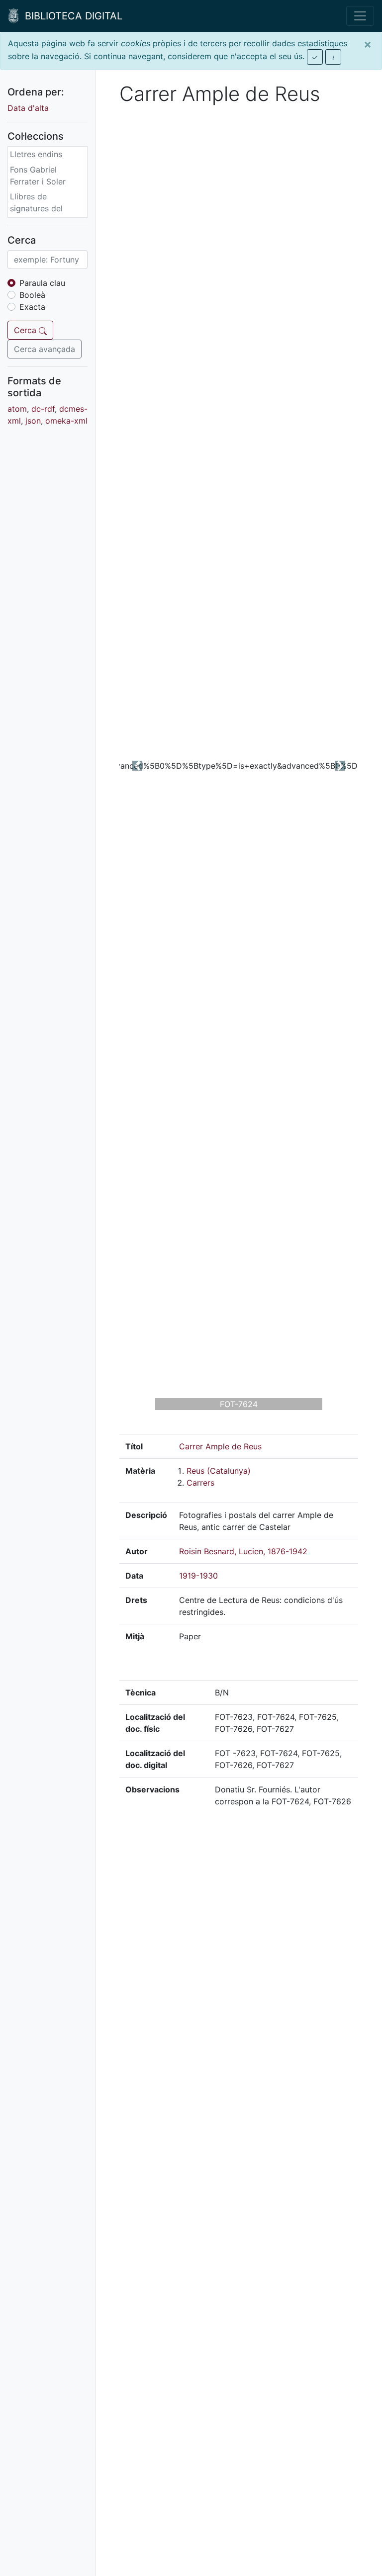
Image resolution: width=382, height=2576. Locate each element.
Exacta (32, 307)
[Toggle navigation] (360, 16)
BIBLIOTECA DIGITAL (71, 16)
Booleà (32, 295)
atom (17, 409)
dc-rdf (43, 409)
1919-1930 (198, 1576)
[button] (137, 766)
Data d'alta (28, 108)
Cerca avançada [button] (45, 349)
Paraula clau (42, 283)
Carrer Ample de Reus (220, 1446)
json (33, 421)
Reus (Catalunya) (219, 1471)
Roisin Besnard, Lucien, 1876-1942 (243, 1551)
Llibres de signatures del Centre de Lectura (44, 208)
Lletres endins (36, 154)
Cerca (26, 330)
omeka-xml (66, 421)
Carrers (200, 1483)
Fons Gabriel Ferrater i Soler (38, 176)
